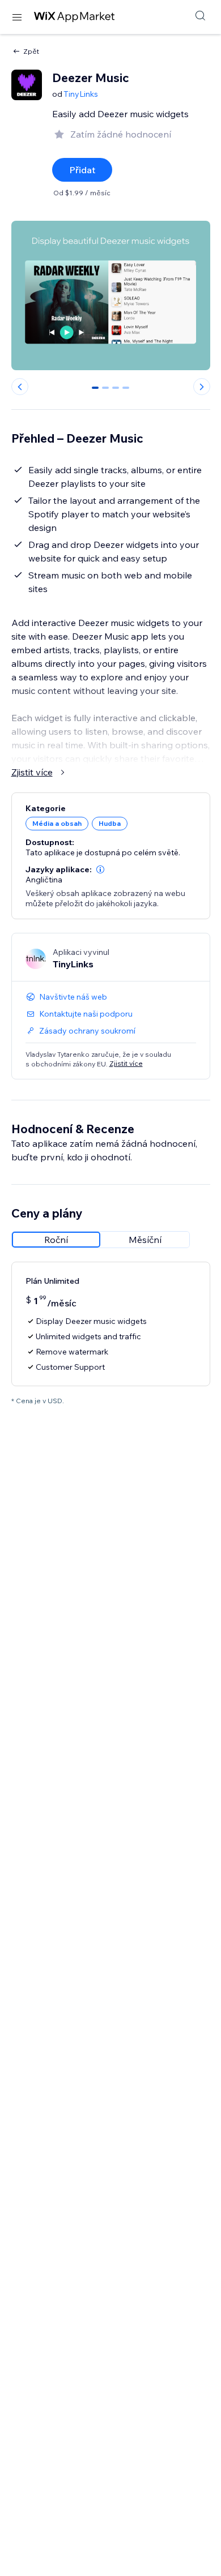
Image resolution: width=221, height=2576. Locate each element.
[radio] (56, 1240)
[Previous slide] (20, 387)
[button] (100, 869)
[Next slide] (202, 387)
